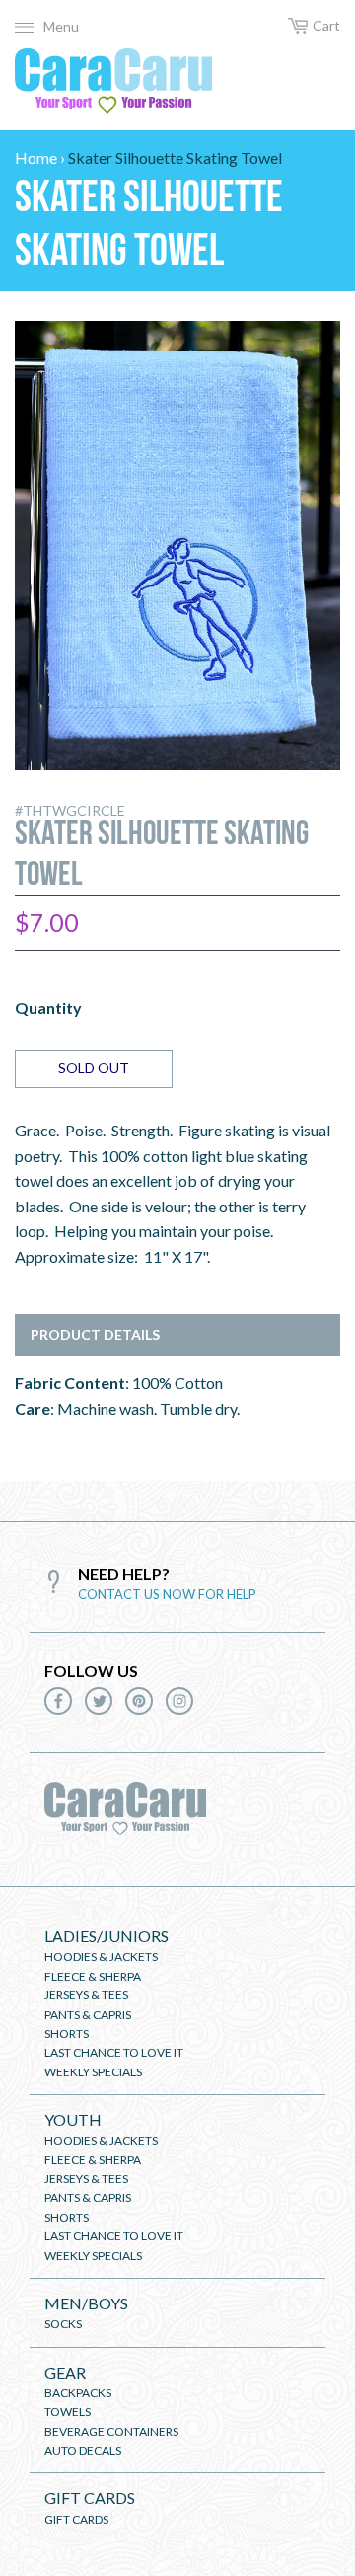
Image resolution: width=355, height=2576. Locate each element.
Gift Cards (90, 2498)
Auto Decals (83, 2450)
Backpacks (78, 2393)
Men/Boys (86, 2303)
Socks (63, 2324)
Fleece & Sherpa (93, 1976)
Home (36, 157)
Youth (73, 2119)
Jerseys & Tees (86, 1995)
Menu (61, 26)
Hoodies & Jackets (101, 1956)
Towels (68, 2412)
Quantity (48, 1008)
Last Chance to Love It (114, 2052)
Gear (65, 2372)
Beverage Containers (111, 2431)
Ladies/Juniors (106, 1936)
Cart (326, 25)
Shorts (67, 2033)
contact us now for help (167, 1594)
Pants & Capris (88, 2015)
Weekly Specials (93, 2072)
